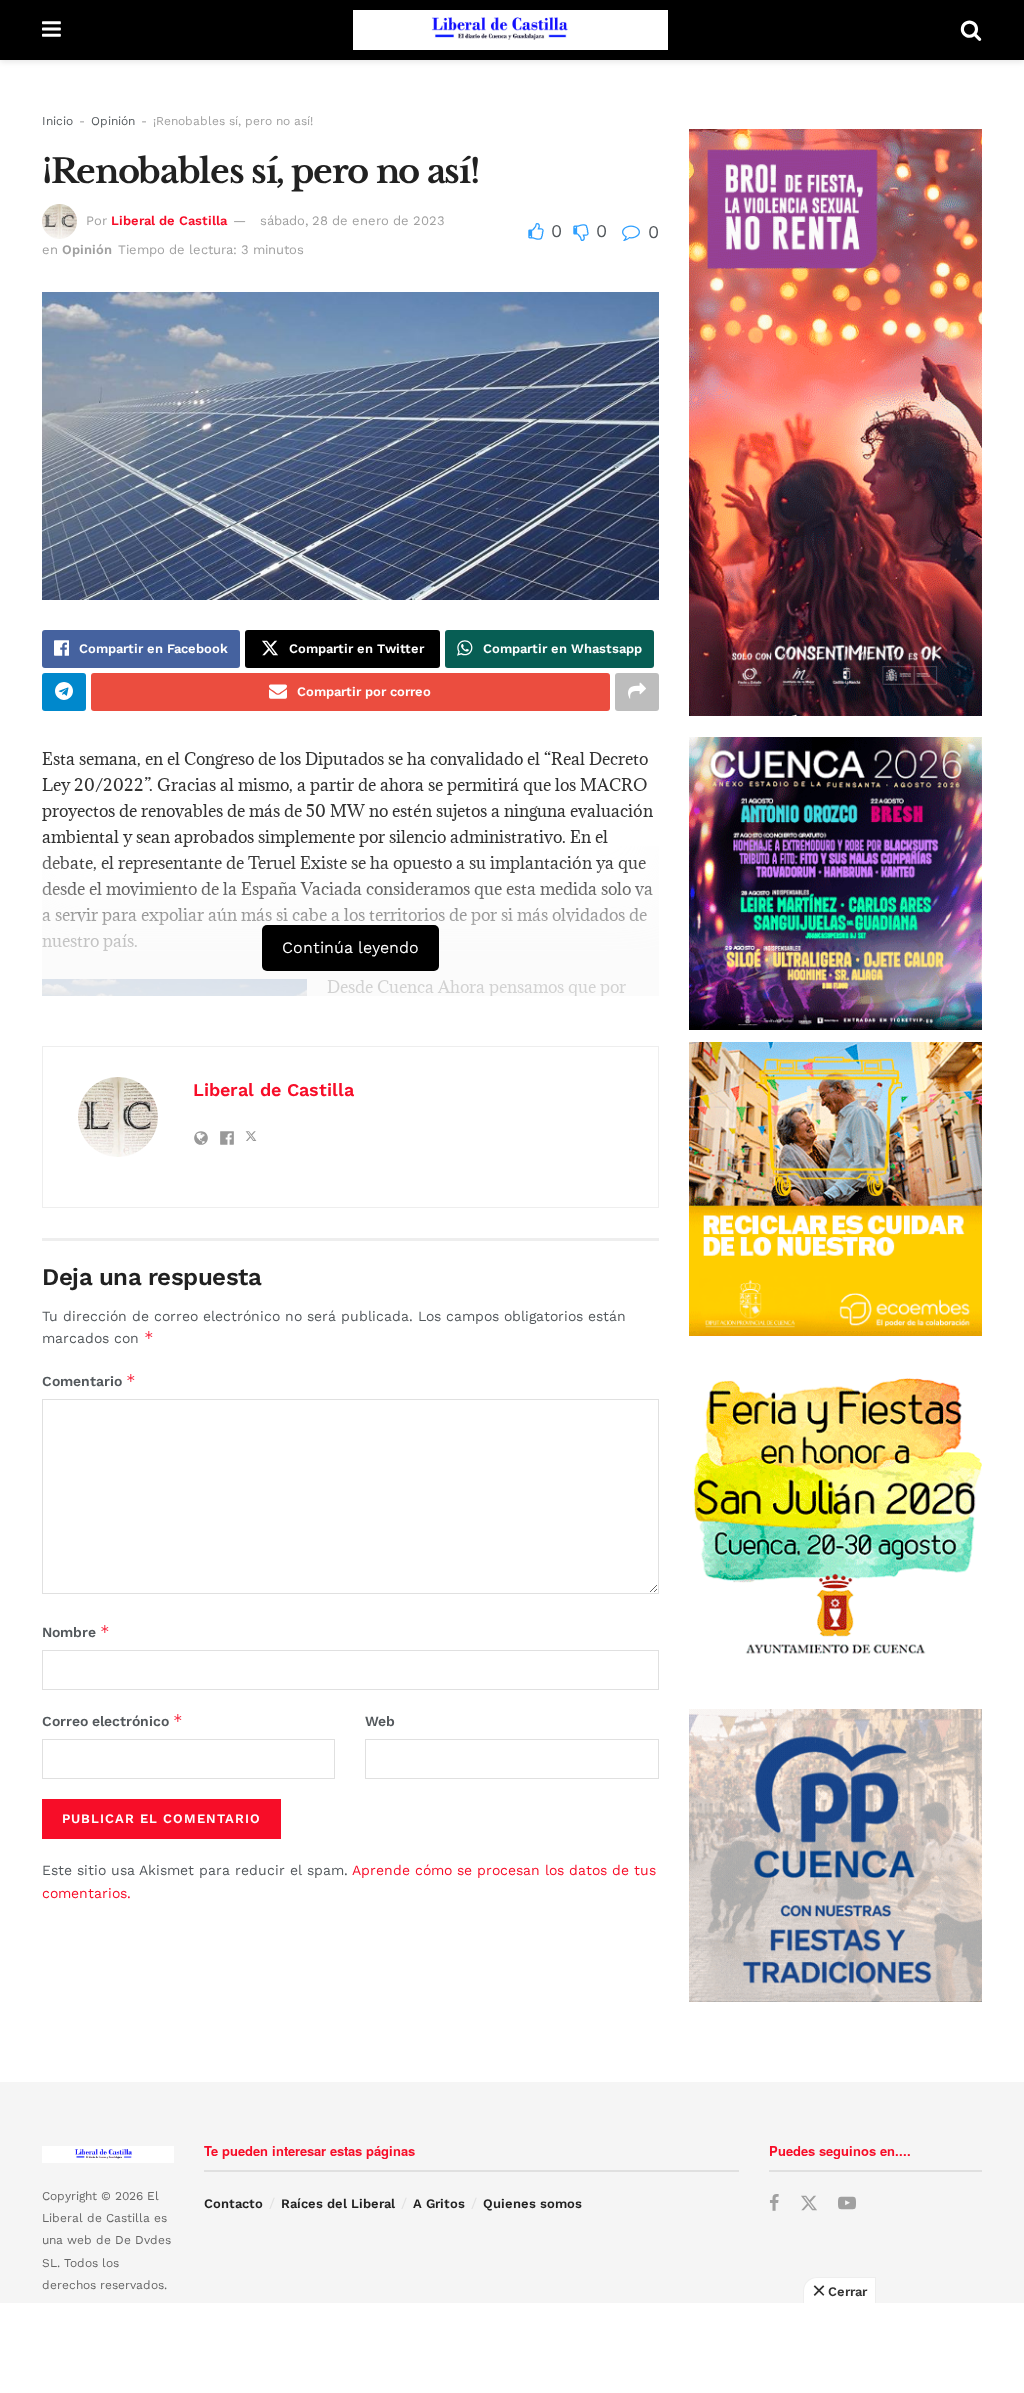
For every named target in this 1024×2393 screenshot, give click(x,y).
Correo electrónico (112, 1720)
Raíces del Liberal (338, 2203)
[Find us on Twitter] (809, 2204)
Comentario (89, 1380)
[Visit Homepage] (510, 30)
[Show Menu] (51, 30)
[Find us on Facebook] (774, 2204)
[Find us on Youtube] (847, 2204)
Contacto (233, 2203)
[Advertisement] (512, 2348)
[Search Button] (971, 30)
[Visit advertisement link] (835, 1188)
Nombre (76, 1631)
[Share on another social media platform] (637, 692)
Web (380, 1721)
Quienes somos (532, 2203)
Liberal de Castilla (169, 220)
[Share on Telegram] (64, 692)
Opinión (113, 121)
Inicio (57, 121)
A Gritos (439, 2203)
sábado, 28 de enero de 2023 (352, 220)
